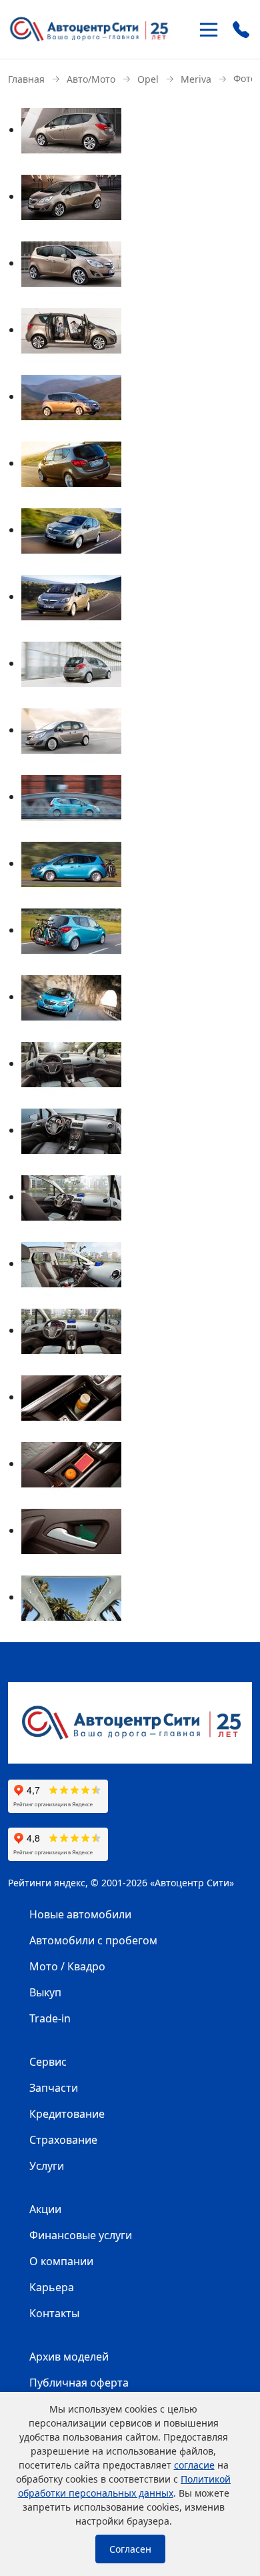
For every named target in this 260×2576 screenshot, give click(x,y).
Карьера (52, 2287)
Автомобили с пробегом (93, 1940)
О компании (61, 2261)
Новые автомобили (80, 1914)
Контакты (54, 2313)
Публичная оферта (79, 2383)
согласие (194, 2465)
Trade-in (50, 2018)
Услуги (47, 2166)
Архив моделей (69, 2357)
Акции (45, 2209)
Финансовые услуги (81, 2235)
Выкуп (45, 1992)
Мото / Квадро (67, 1966)
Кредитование (67, 2114)
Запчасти (54, 2088)
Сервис (48, 2062)
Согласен (130, 2549)
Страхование (63, 2140)
